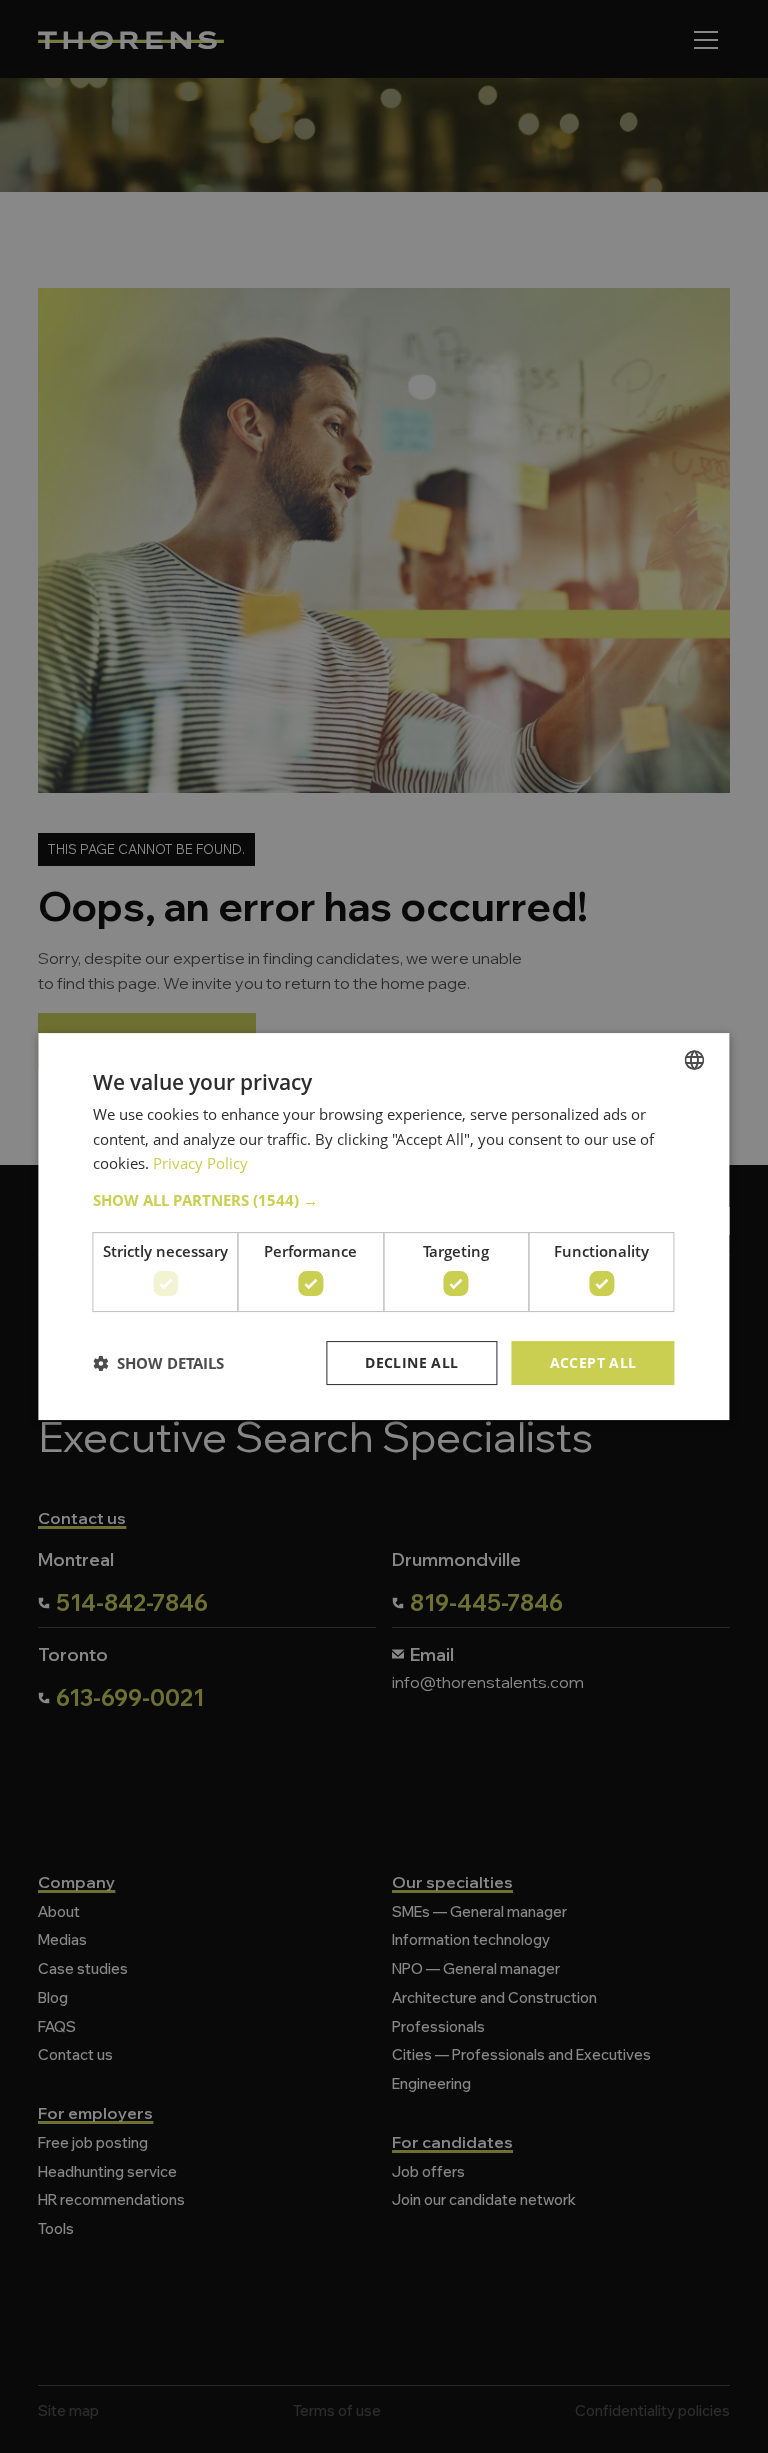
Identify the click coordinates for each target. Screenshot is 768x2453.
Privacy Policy (200, 1163)
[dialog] (384, 1226)
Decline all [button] (411, 1362)
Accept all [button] (593, 1362)
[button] (383, 1200)
